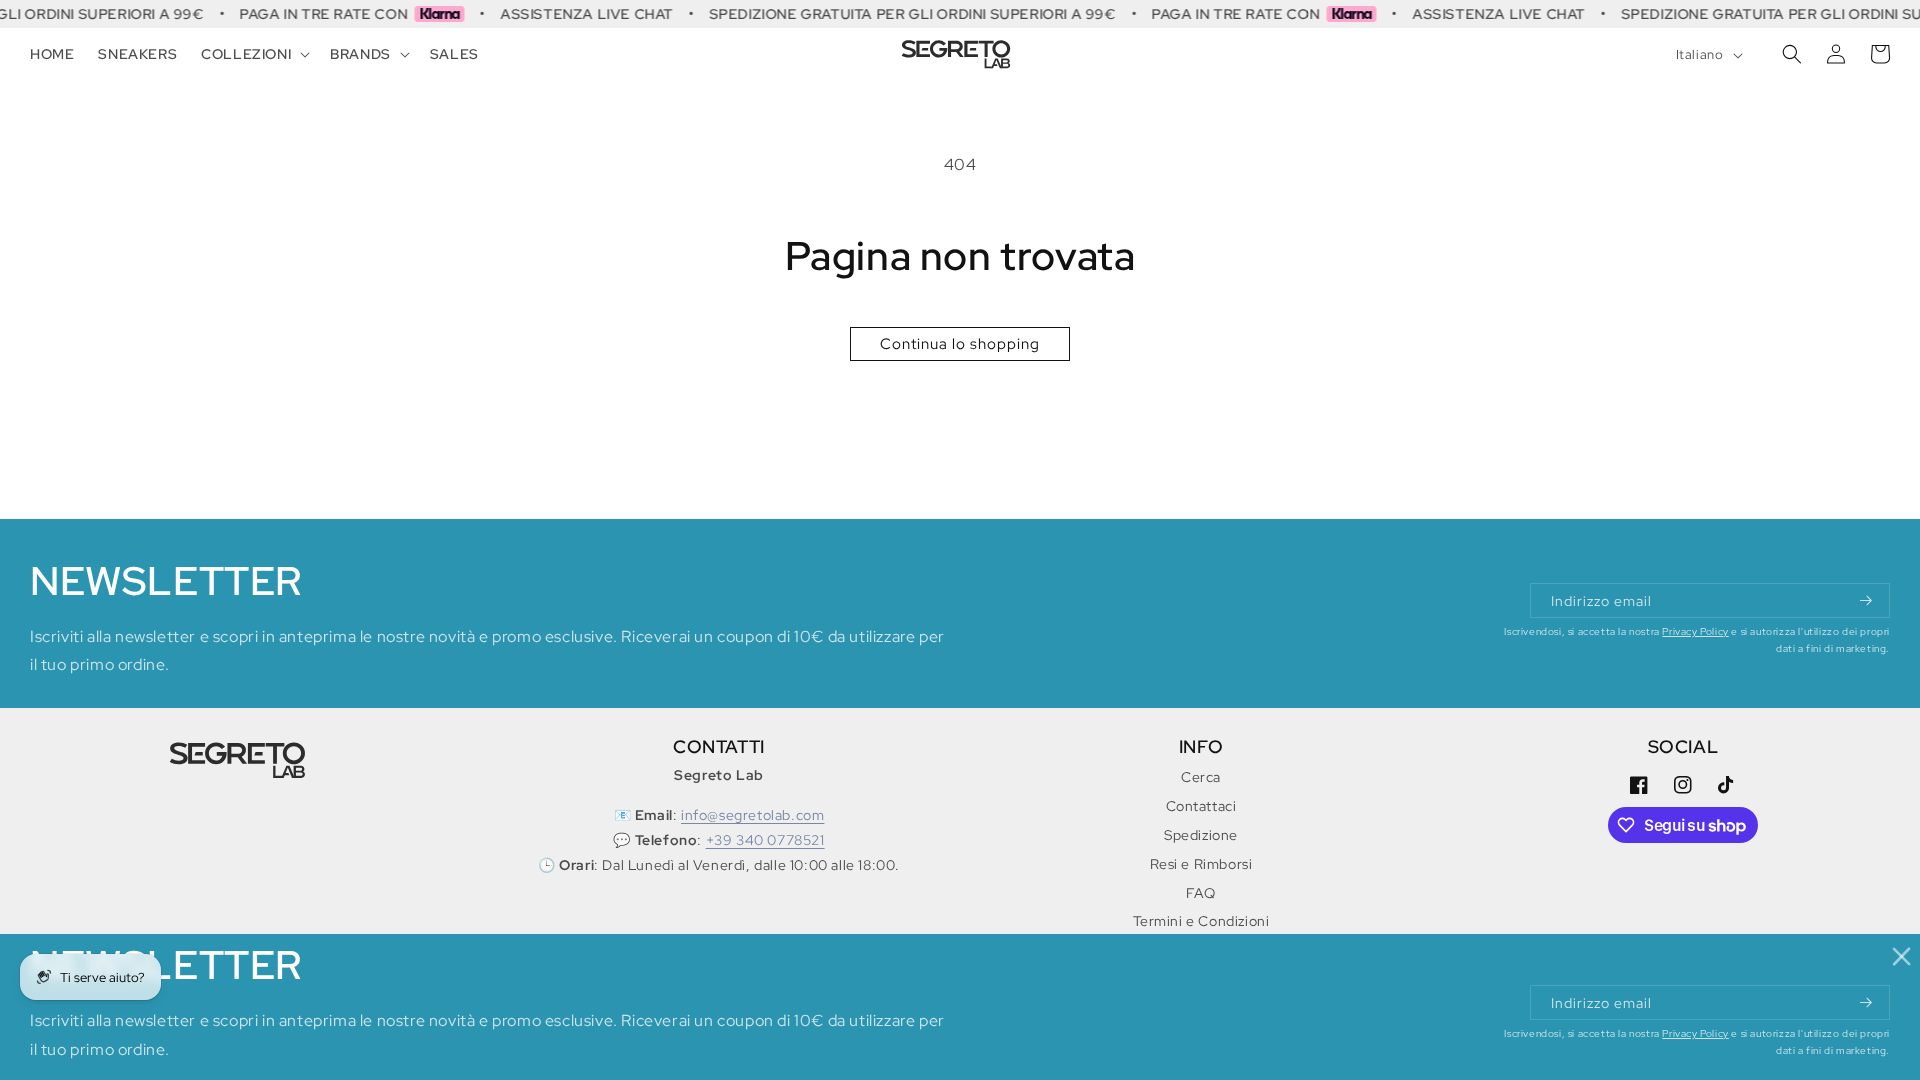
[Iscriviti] (1867, 600)
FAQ (1201, 893)
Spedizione (1201, 835)
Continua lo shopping (960, 344)
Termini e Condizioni (1201, 921)
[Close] (1902, 956)
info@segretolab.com (752, 815)
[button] (253, 54)
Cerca (1201, 777)
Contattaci (1201, 806)
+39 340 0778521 (765, 840)
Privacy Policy (1695, 631)
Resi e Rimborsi (1201, 864)
